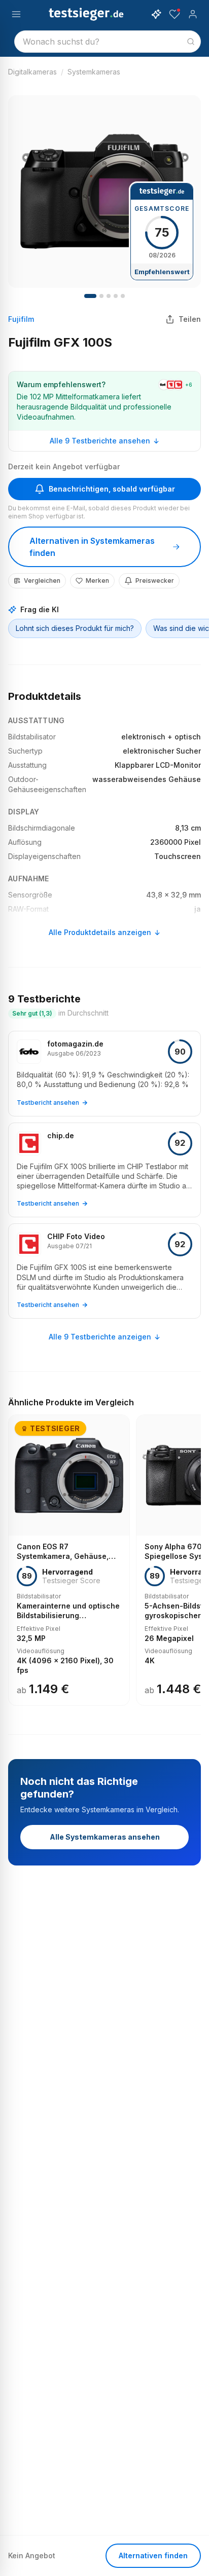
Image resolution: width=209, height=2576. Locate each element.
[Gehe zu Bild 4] (116, 296)
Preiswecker (155, 581)
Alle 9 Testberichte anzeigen (100, 1337)
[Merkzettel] (175, 14)
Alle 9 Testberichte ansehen (100, 441)
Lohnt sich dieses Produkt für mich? (75, 628)
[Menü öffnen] (16, 14)
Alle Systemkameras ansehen (105, 1837)
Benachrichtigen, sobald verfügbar (112, 489)
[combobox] (108, 42)
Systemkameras (94, 72)
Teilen (190, 319)
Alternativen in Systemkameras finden (92, 547)
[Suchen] (191, 42)
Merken (97, 581)
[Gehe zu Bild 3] (109, 296)
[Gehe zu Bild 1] (90, 296)
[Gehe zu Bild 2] (101, 296)
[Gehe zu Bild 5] (123, 296)
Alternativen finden (153, 2555)
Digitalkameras (32, 72)
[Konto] (193, 14)
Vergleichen (42, 581)
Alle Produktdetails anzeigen (100, 932)
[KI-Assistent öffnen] (156, 14)
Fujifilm (21, 319)
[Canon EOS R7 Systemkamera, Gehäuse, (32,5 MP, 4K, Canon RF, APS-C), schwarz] (69, 1560)
